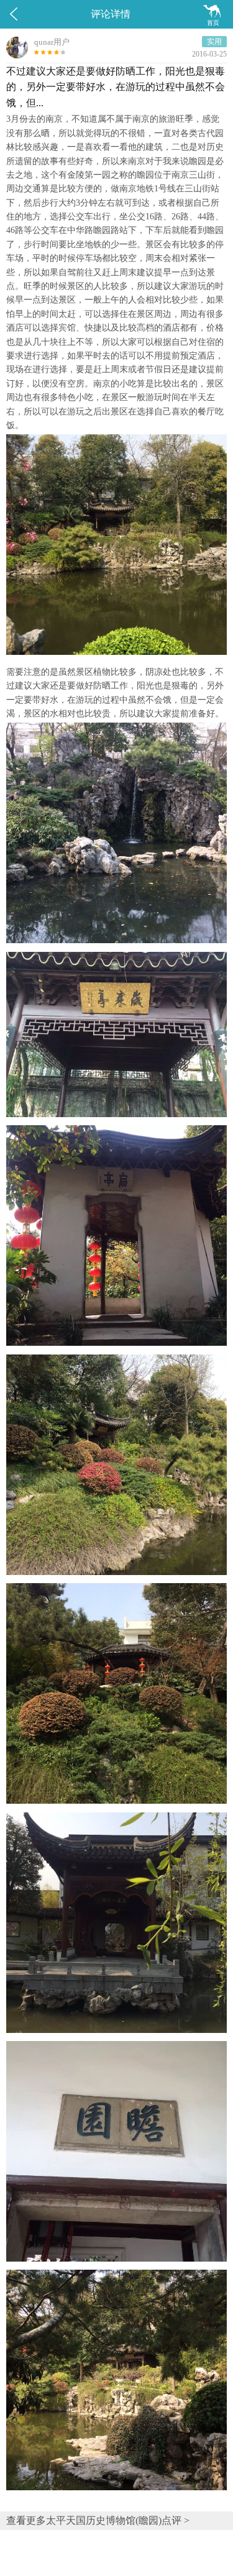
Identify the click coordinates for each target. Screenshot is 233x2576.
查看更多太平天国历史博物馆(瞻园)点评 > (98, 2520)
